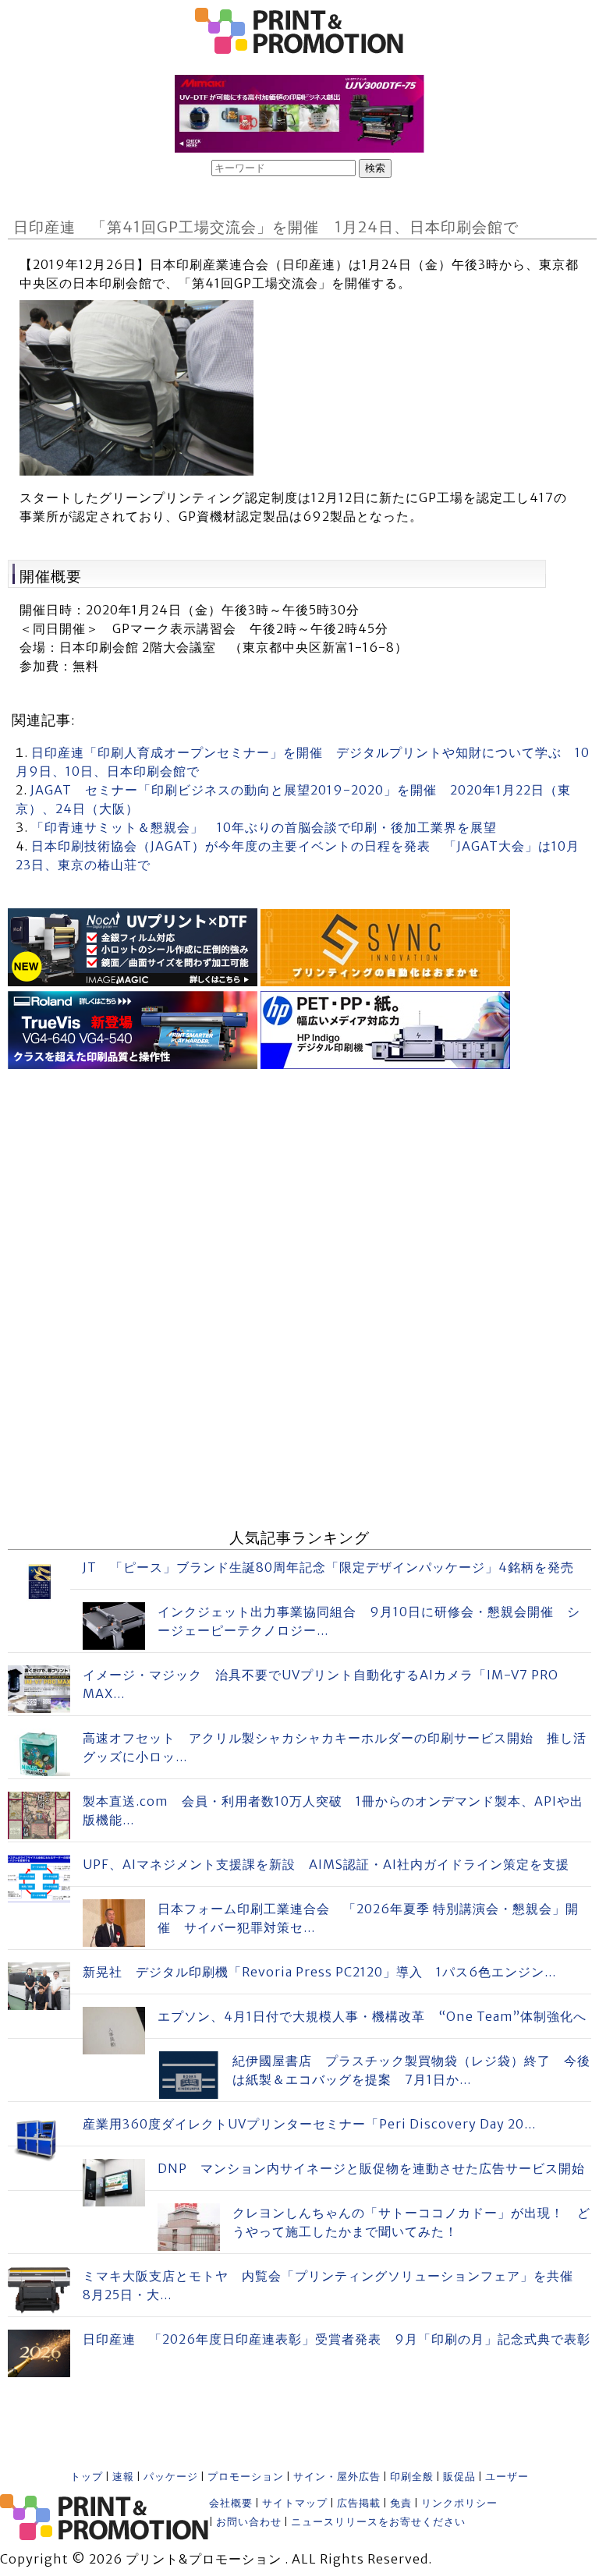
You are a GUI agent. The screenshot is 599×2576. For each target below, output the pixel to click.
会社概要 (231, 2503)
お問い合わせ (249, 2522)
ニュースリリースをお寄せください (378, 2522)
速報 (123, 2477)
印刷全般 (412, 2477)
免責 (401, 2503)
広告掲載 (359, 2503)
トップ (87, 2477)
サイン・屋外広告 (337, 2477)
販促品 (459, 2477)
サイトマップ (295, 2503)
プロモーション (246, 2477)
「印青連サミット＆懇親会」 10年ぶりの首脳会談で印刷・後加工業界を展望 (264, 827)
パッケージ (171, 2477)
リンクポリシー (459, 2503)
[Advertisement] (299, 1183)
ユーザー (507, 2477)
